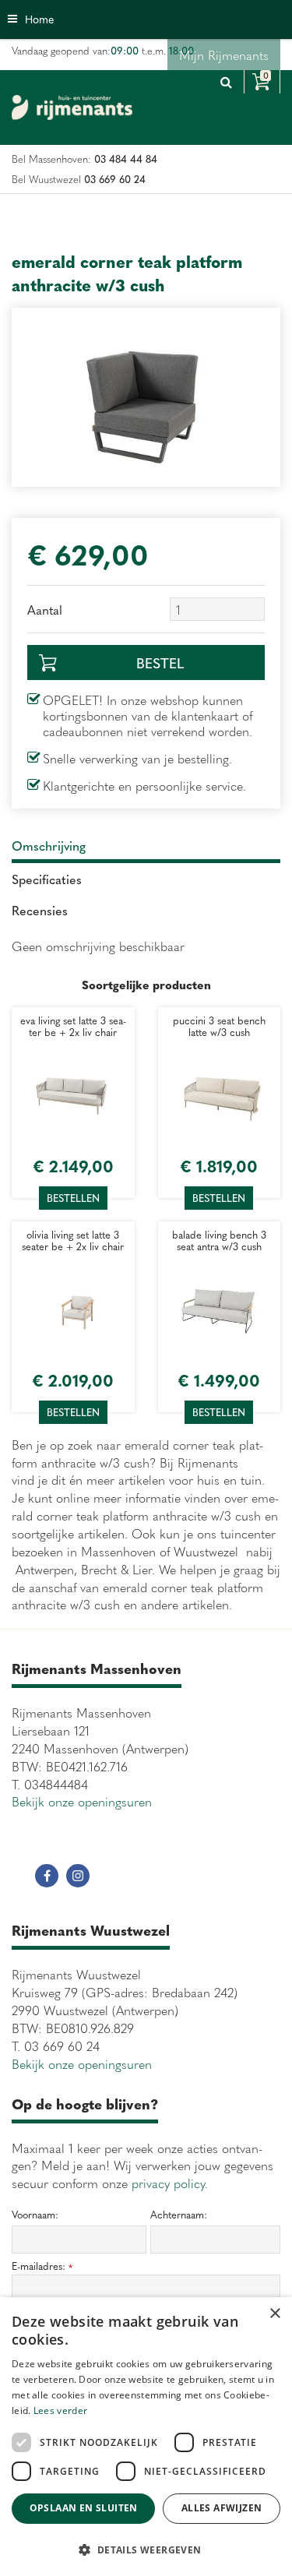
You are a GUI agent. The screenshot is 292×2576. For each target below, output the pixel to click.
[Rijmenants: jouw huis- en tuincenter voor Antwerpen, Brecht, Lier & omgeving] (72, 107)
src (226, 82)
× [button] (274, 2314)
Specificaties (47, 879)
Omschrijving (49, 845)
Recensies (40, 910)
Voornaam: (35, 2215)
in (78, 1876)
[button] (146, 2549)
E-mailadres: (42, 2266)
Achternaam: (179, 2215)
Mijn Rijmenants (224, 55)
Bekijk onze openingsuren (82, 1801)
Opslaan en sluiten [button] (84, 2508)
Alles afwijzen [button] (222, 2508)
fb (47, 1876)
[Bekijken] (262, 82)
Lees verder (60, 2410)
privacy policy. (170, 2183)
